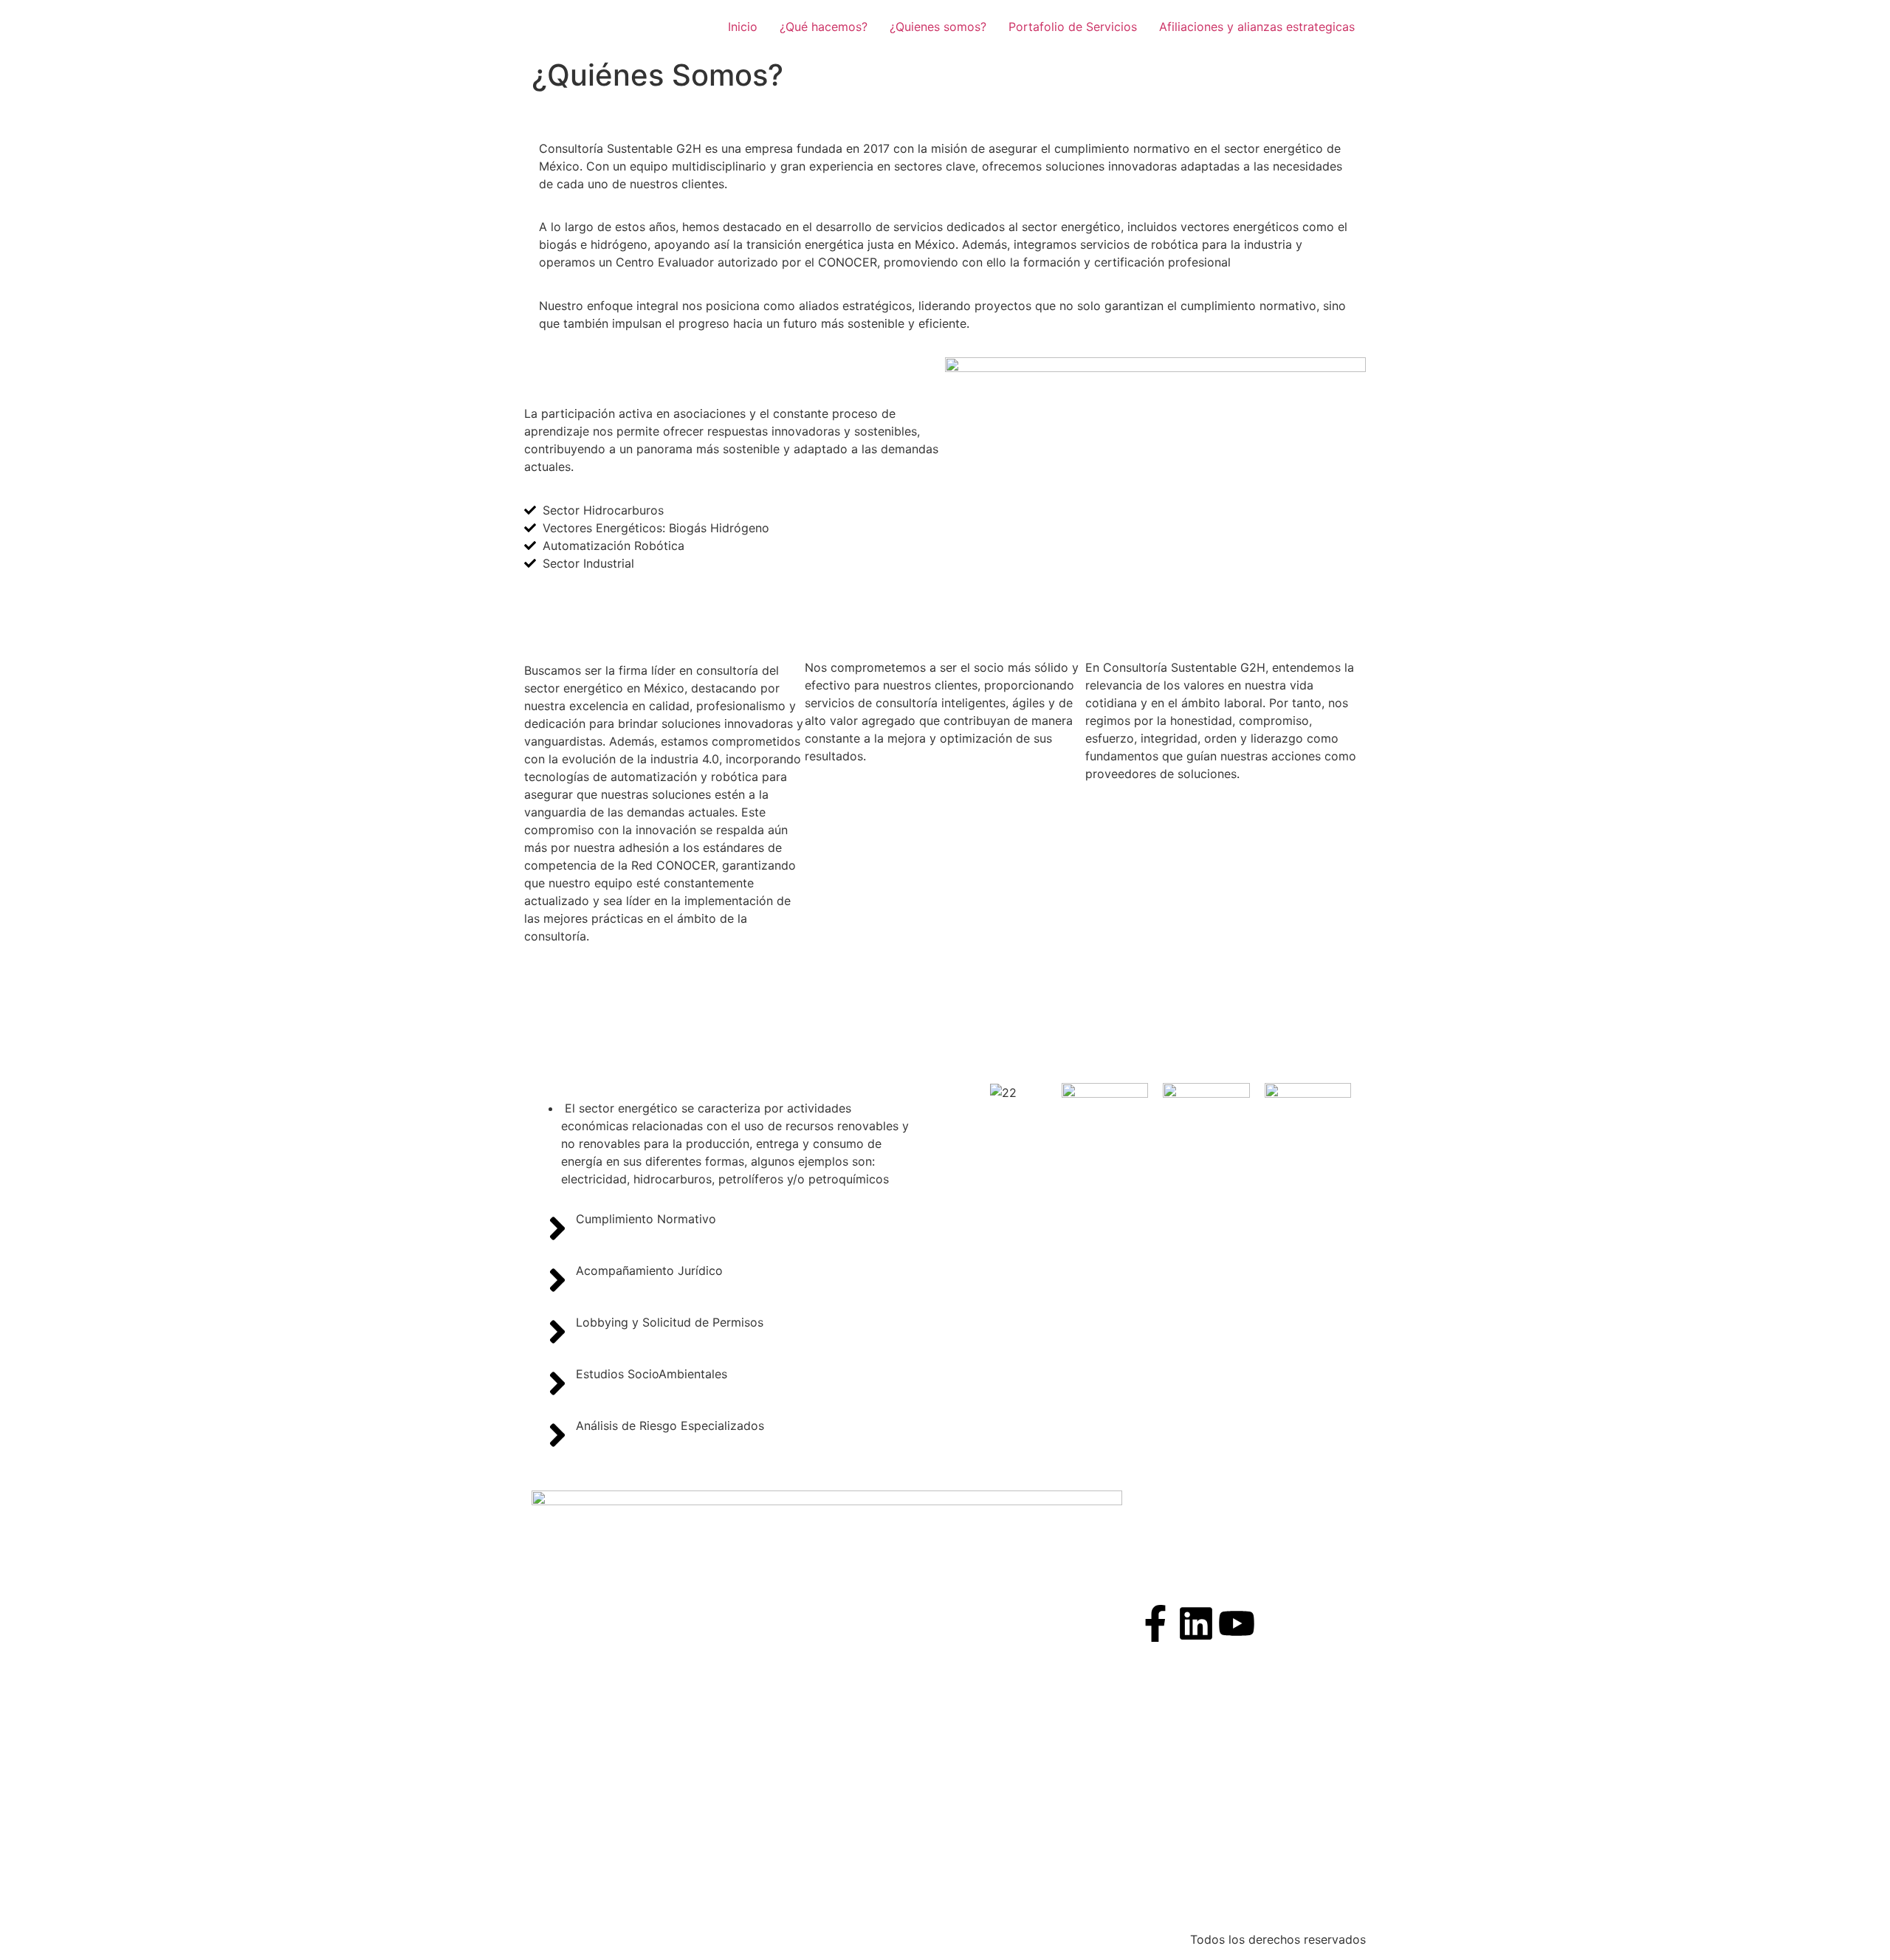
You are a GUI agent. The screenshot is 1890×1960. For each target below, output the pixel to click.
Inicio (743, 27)
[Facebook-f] (1155, 1623)
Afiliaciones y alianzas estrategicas (1257, 27)
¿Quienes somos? (938, 27)
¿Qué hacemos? (824, 27)
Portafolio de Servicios (1073, 27)
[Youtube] (1237, 1623)
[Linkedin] (1196, 1623)
